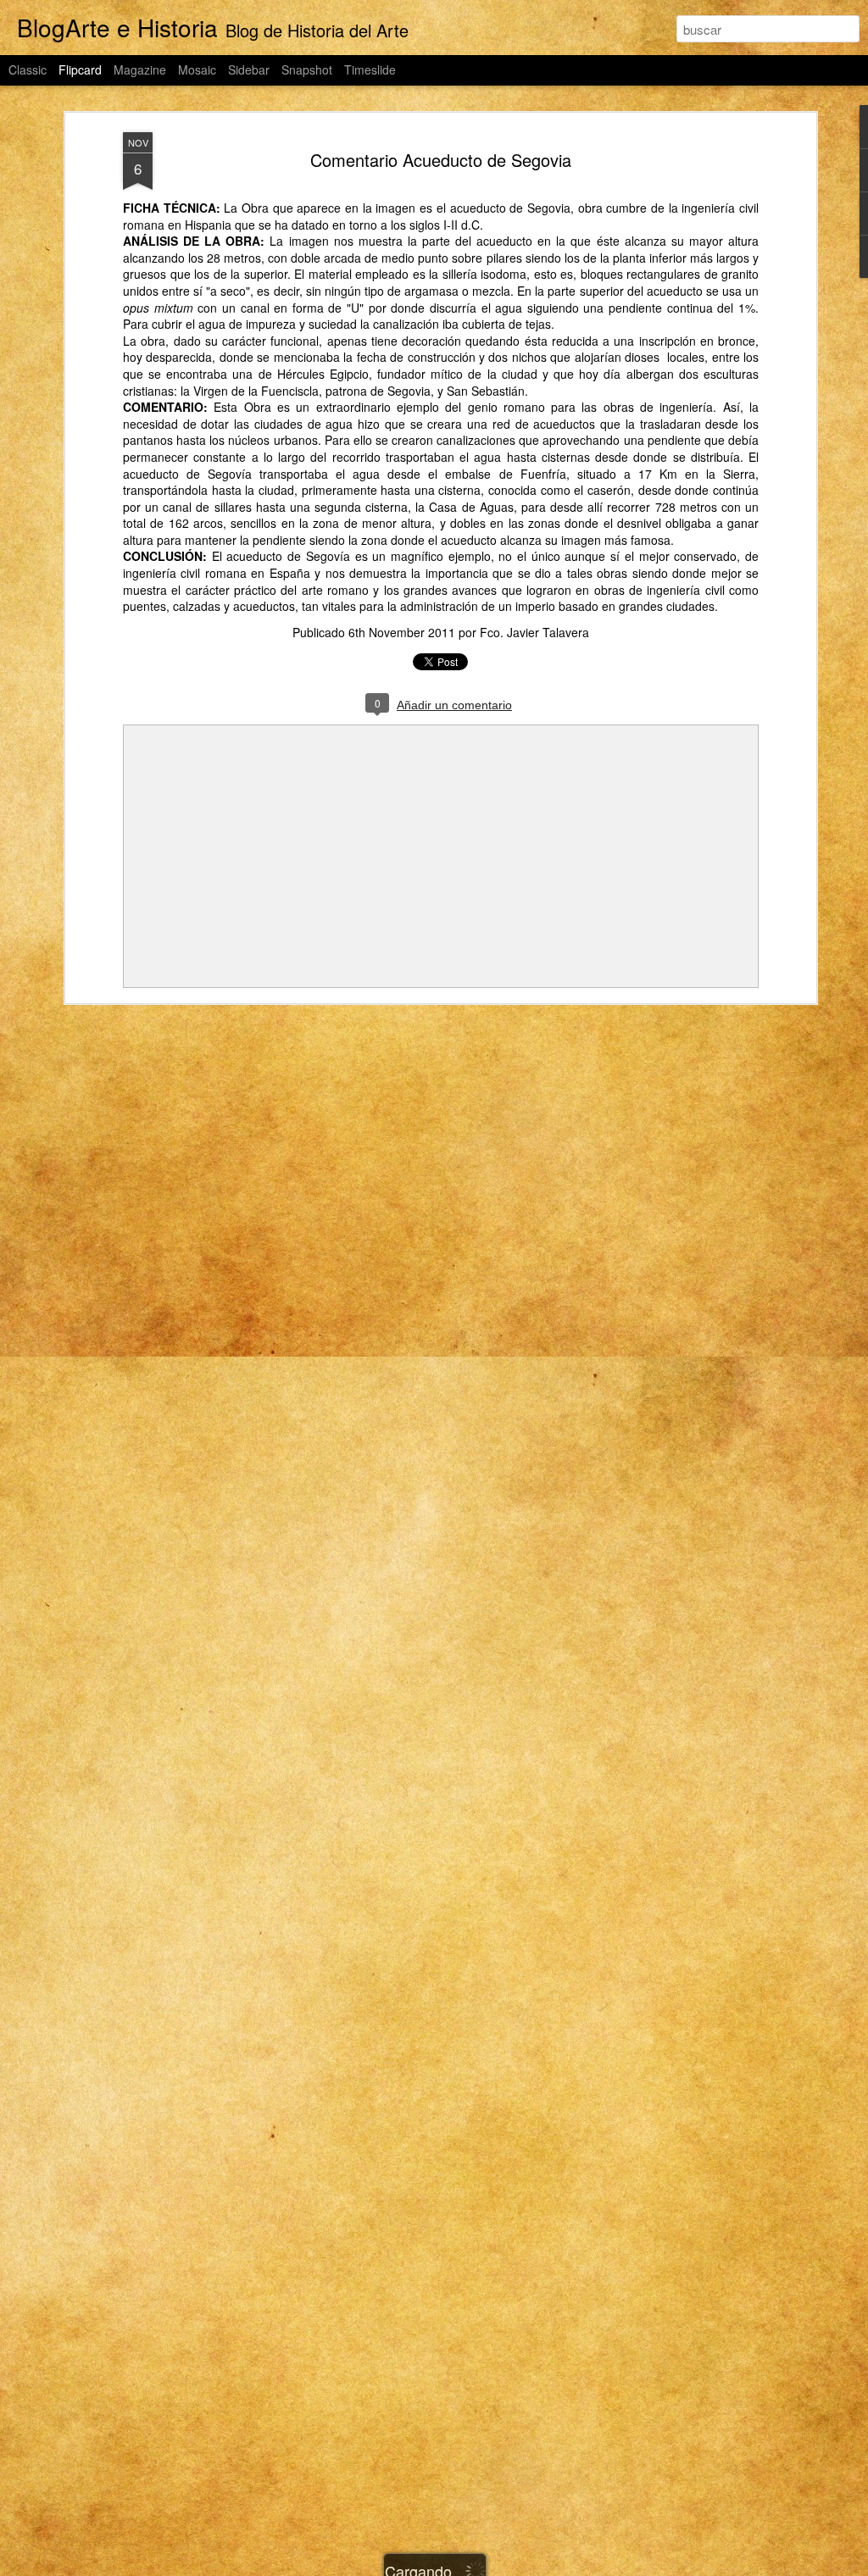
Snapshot (307, 69)
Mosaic (197, 69)
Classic (28, 69)
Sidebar (249, 69)
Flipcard (80, 69)
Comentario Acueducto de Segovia (441, 160)
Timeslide (370, 69)
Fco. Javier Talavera (534, 632)
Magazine (140, 69)
